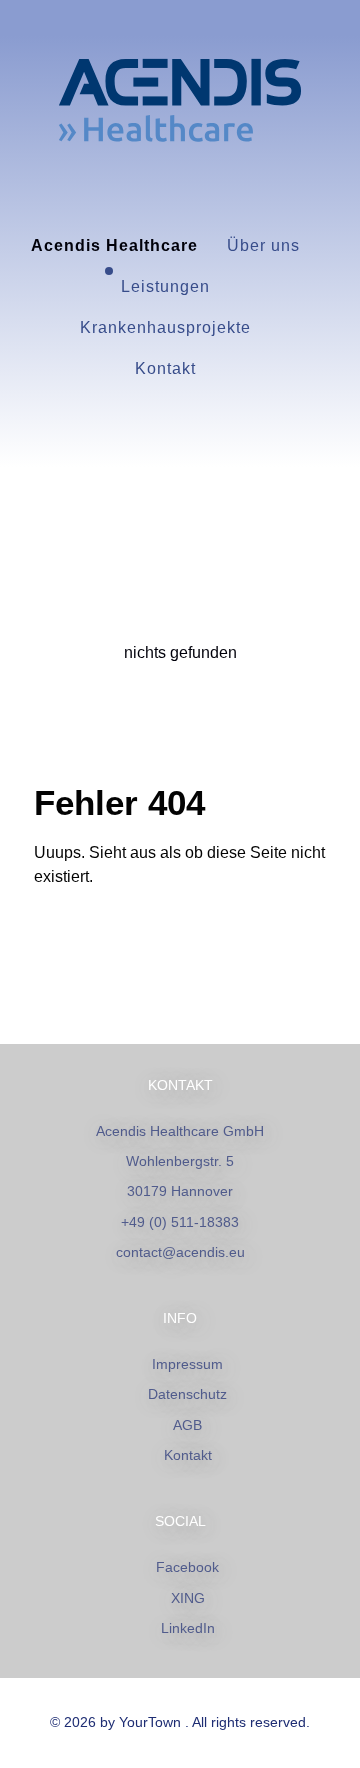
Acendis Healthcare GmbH (180, 1131)
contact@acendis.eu (180, 1252)
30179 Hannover (180, 1191)
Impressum (187, 1364)
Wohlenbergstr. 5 (180, 1161)
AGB (187, 1425)
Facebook (187, 1567)
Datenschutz (187, 1394)
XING (188, 1598)
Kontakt (188, 1455)
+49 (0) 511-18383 (180, 1222)
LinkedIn (188, 1628)
